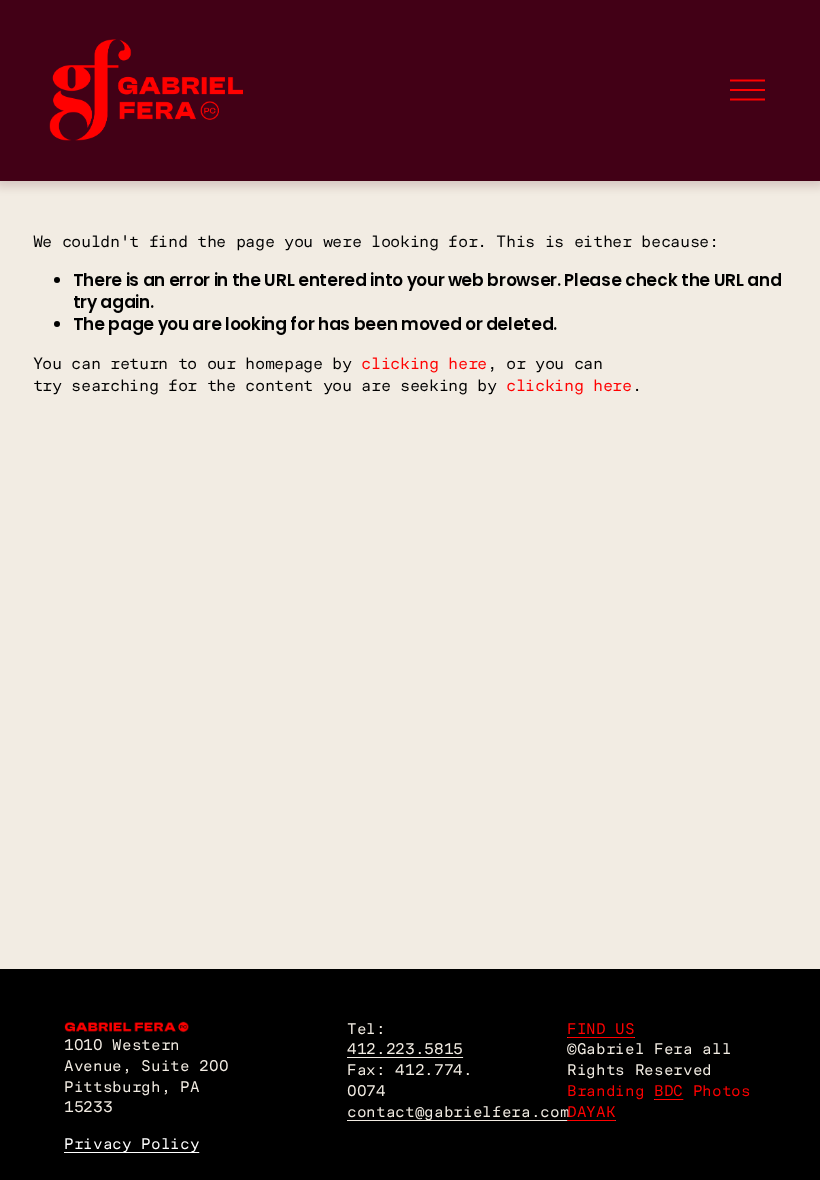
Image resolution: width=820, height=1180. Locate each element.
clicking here (424, 363)
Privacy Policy (131, 1143)
